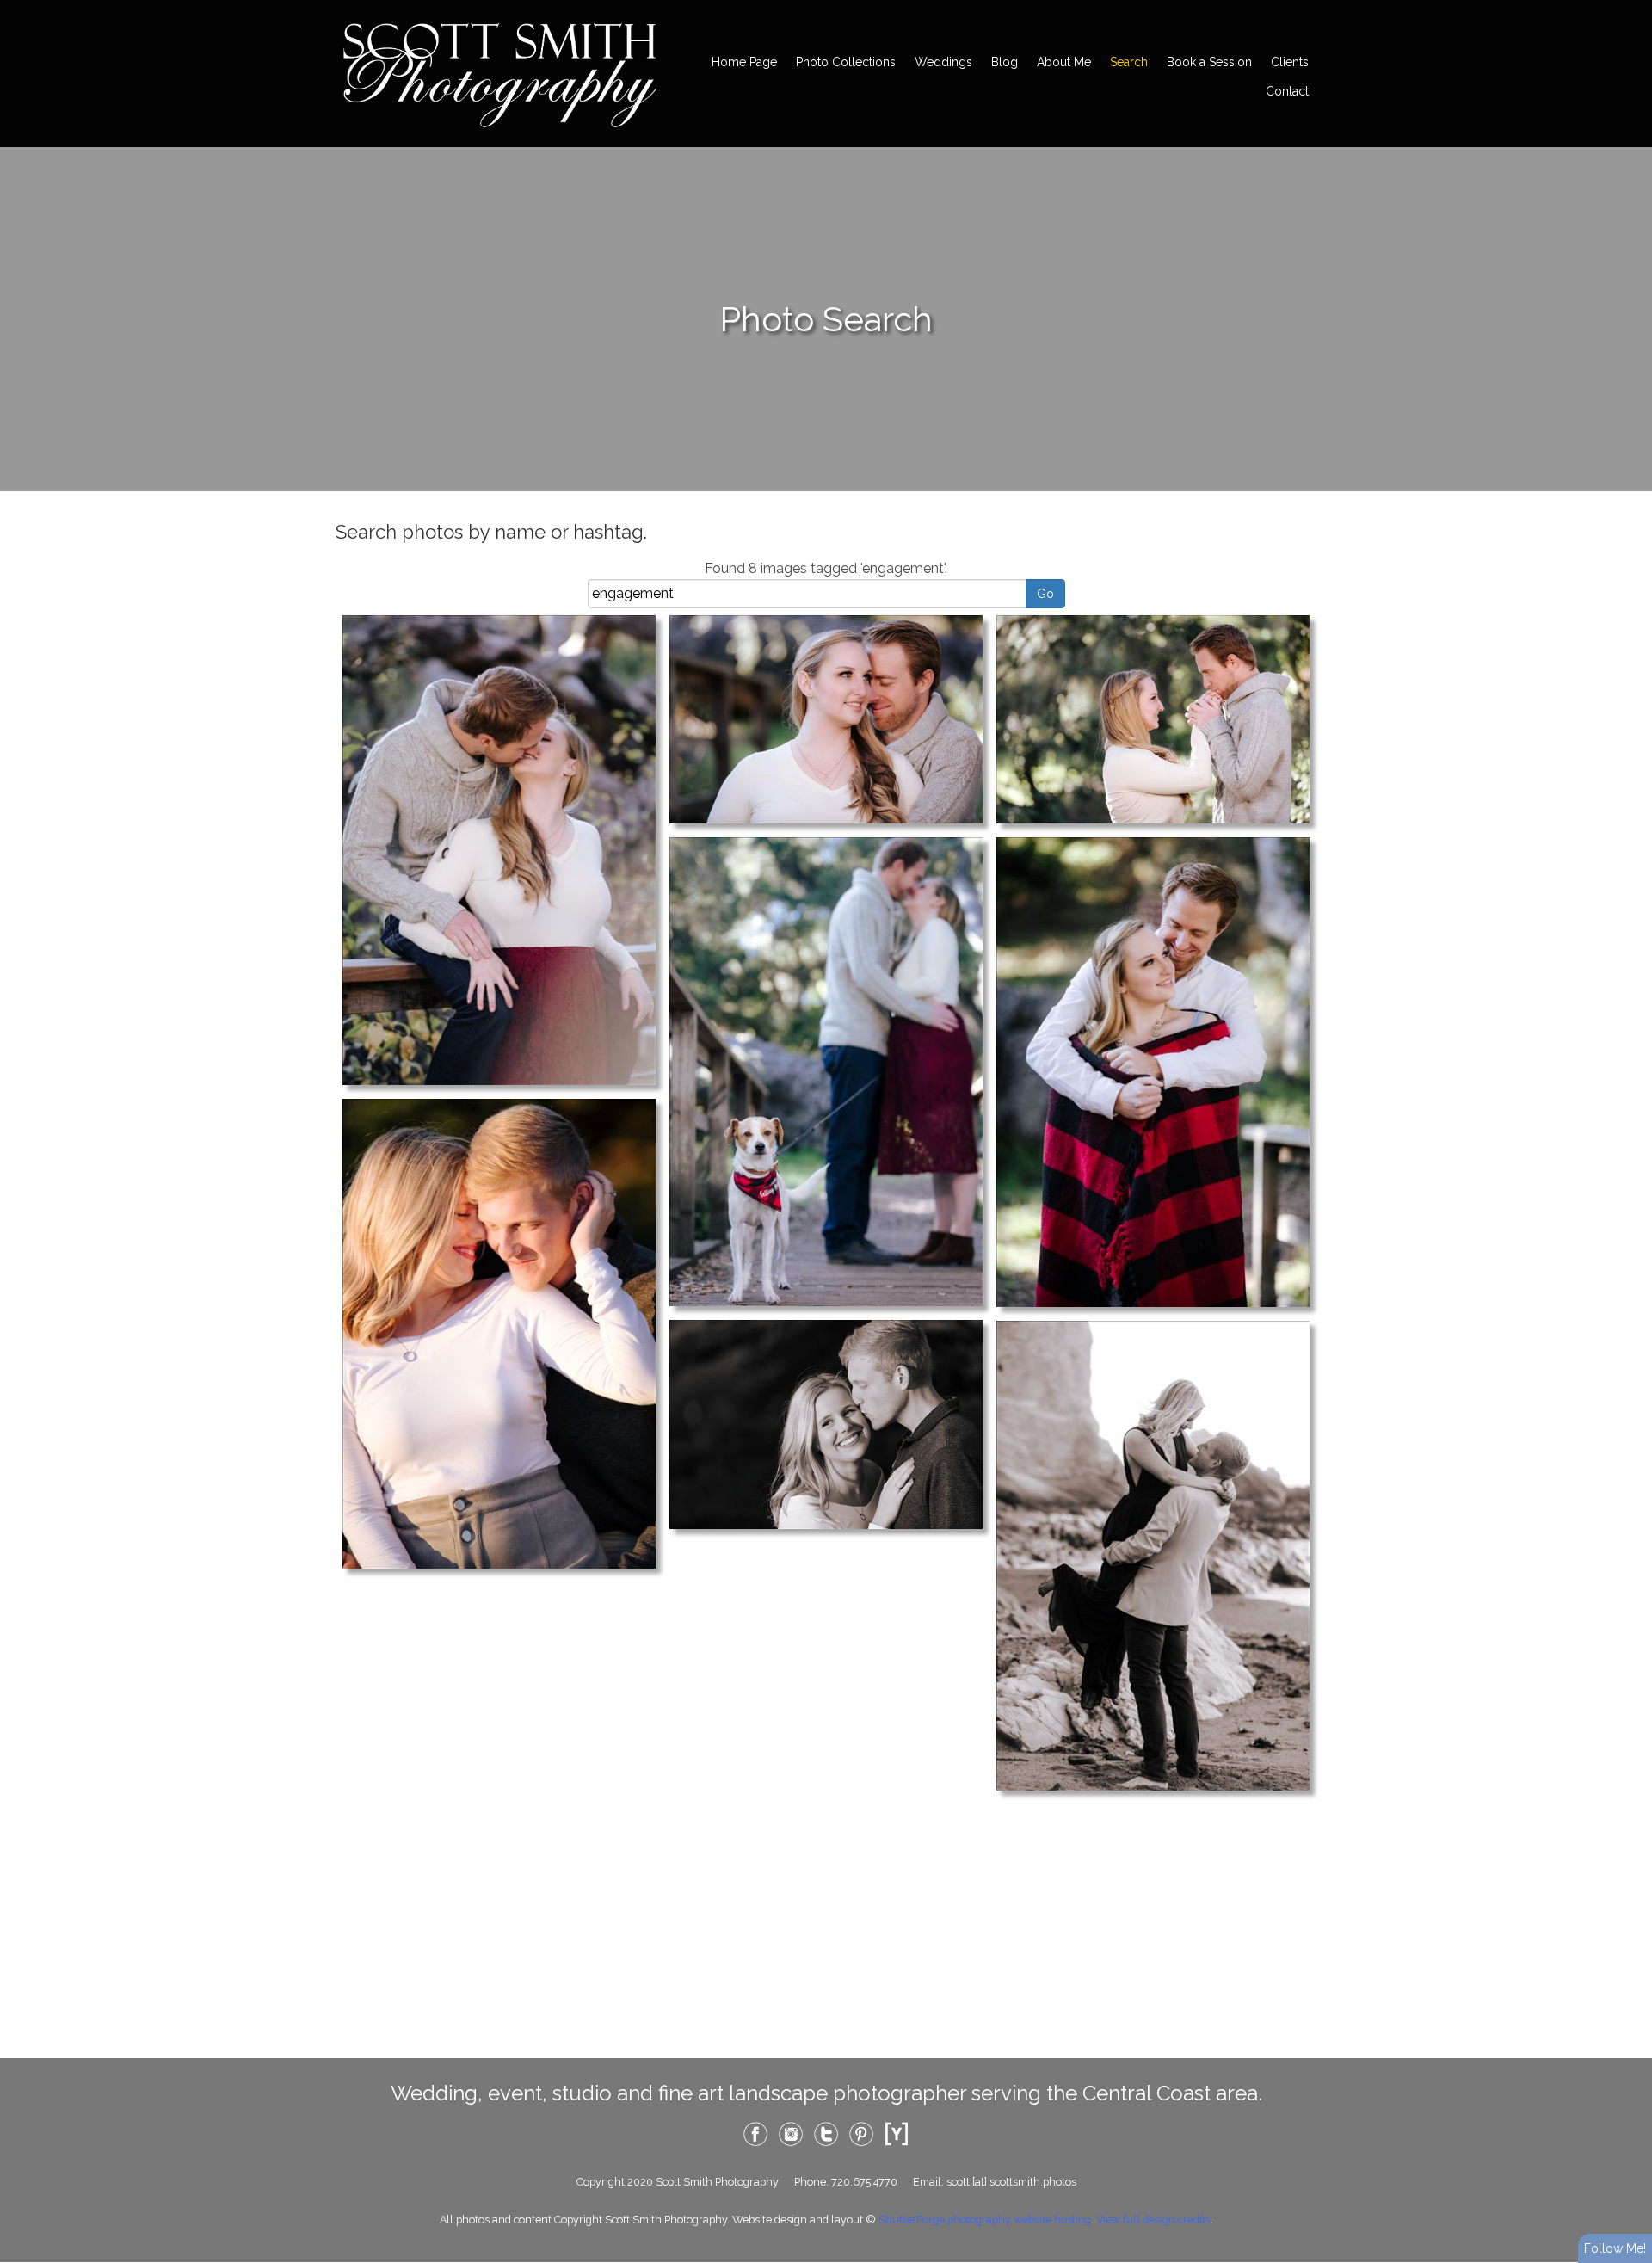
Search (1129, 62)
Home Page (744, 62)
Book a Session (1209, 62)
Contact (1287, 91)
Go (1045, 594)
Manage (1629, 9)
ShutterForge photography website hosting (985, 2220)
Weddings (943, 62)
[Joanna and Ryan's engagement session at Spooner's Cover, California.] (499, 1332)
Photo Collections (846, 62)
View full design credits (1153, 2220)
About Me (1064, 62)
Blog (1005, 62)
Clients (1290, 62)
